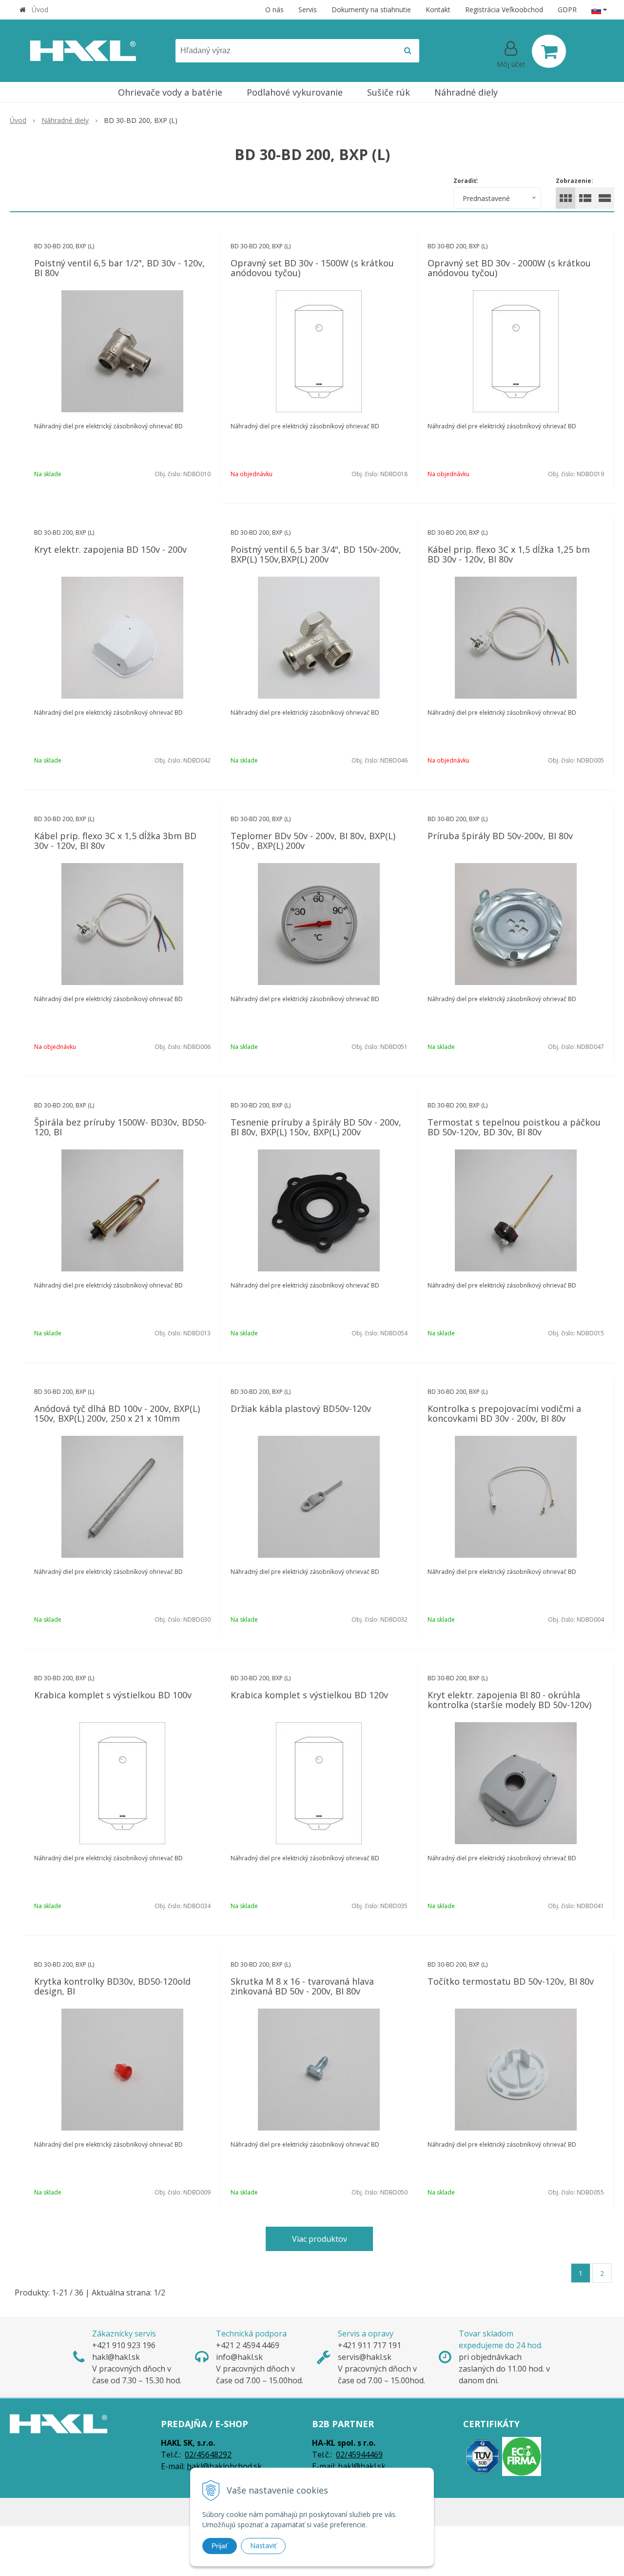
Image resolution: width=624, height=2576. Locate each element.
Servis (308, 10)
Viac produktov (320, 2239)
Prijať (220, 2546)
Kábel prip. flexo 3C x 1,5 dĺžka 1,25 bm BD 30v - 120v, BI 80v (509, 554)
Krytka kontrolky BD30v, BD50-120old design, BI (112, 1986)
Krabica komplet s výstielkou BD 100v (113, 1695)
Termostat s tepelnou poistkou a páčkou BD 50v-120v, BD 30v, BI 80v (514, 1127)
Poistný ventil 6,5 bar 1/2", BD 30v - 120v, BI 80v (119, 268)
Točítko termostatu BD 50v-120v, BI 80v (511, 1981)
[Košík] (549, 51)
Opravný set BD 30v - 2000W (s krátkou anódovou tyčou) (509, 268)
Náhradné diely (65, 120)
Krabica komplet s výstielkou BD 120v (309, 1695)
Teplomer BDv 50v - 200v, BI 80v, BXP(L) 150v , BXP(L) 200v (313, 841)
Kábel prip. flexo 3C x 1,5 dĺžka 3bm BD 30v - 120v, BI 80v (115, 841)
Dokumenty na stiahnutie (371, 10)
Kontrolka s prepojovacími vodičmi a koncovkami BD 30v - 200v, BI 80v (504, 1413)
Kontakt (438, 10)
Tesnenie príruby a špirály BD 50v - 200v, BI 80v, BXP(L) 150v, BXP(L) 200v (316, 1127)
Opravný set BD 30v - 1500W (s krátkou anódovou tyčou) (312, 268)
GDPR (567, 10)
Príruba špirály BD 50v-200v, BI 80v (500, 836)
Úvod (40, 10)
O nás (274, 10)
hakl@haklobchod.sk (224, 2466)
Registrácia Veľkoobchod (504, 10)
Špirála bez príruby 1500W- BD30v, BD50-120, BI (120, 1127)
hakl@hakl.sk (362, 2466)
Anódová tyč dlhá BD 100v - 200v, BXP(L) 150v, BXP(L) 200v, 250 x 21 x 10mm (117, 1413)
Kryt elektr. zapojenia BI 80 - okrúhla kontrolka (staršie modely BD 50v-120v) (509, 1700)
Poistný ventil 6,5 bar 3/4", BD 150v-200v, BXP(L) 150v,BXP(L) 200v (316, 554)
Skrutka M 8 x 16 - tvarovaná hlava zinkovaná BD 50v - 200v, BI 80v (302, 1986)
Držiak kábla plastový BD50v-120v (301, 1409)
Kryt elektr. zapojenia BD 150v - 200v (110, 549)
